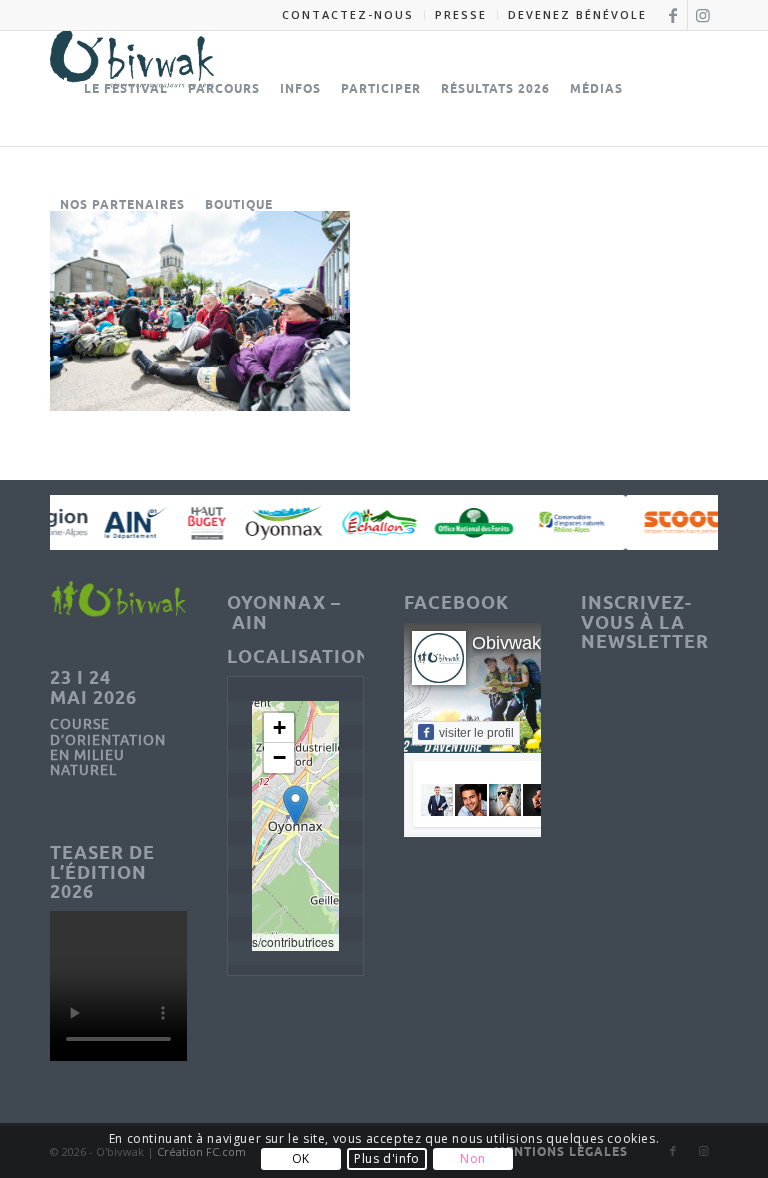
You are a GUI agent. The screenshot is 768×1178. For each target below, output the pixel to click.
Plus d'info (387, 1158)
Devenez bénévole (577, 14)
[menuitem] (348, 15)
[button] (295, 805)
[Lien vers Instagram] (703, 15)
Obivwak (506, 643)
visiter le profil (476, 733)
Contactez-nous (348, 14)
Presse (461, 14)
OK (301, 1158)
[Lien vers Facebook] (672, 15)
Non (473, 1158)
